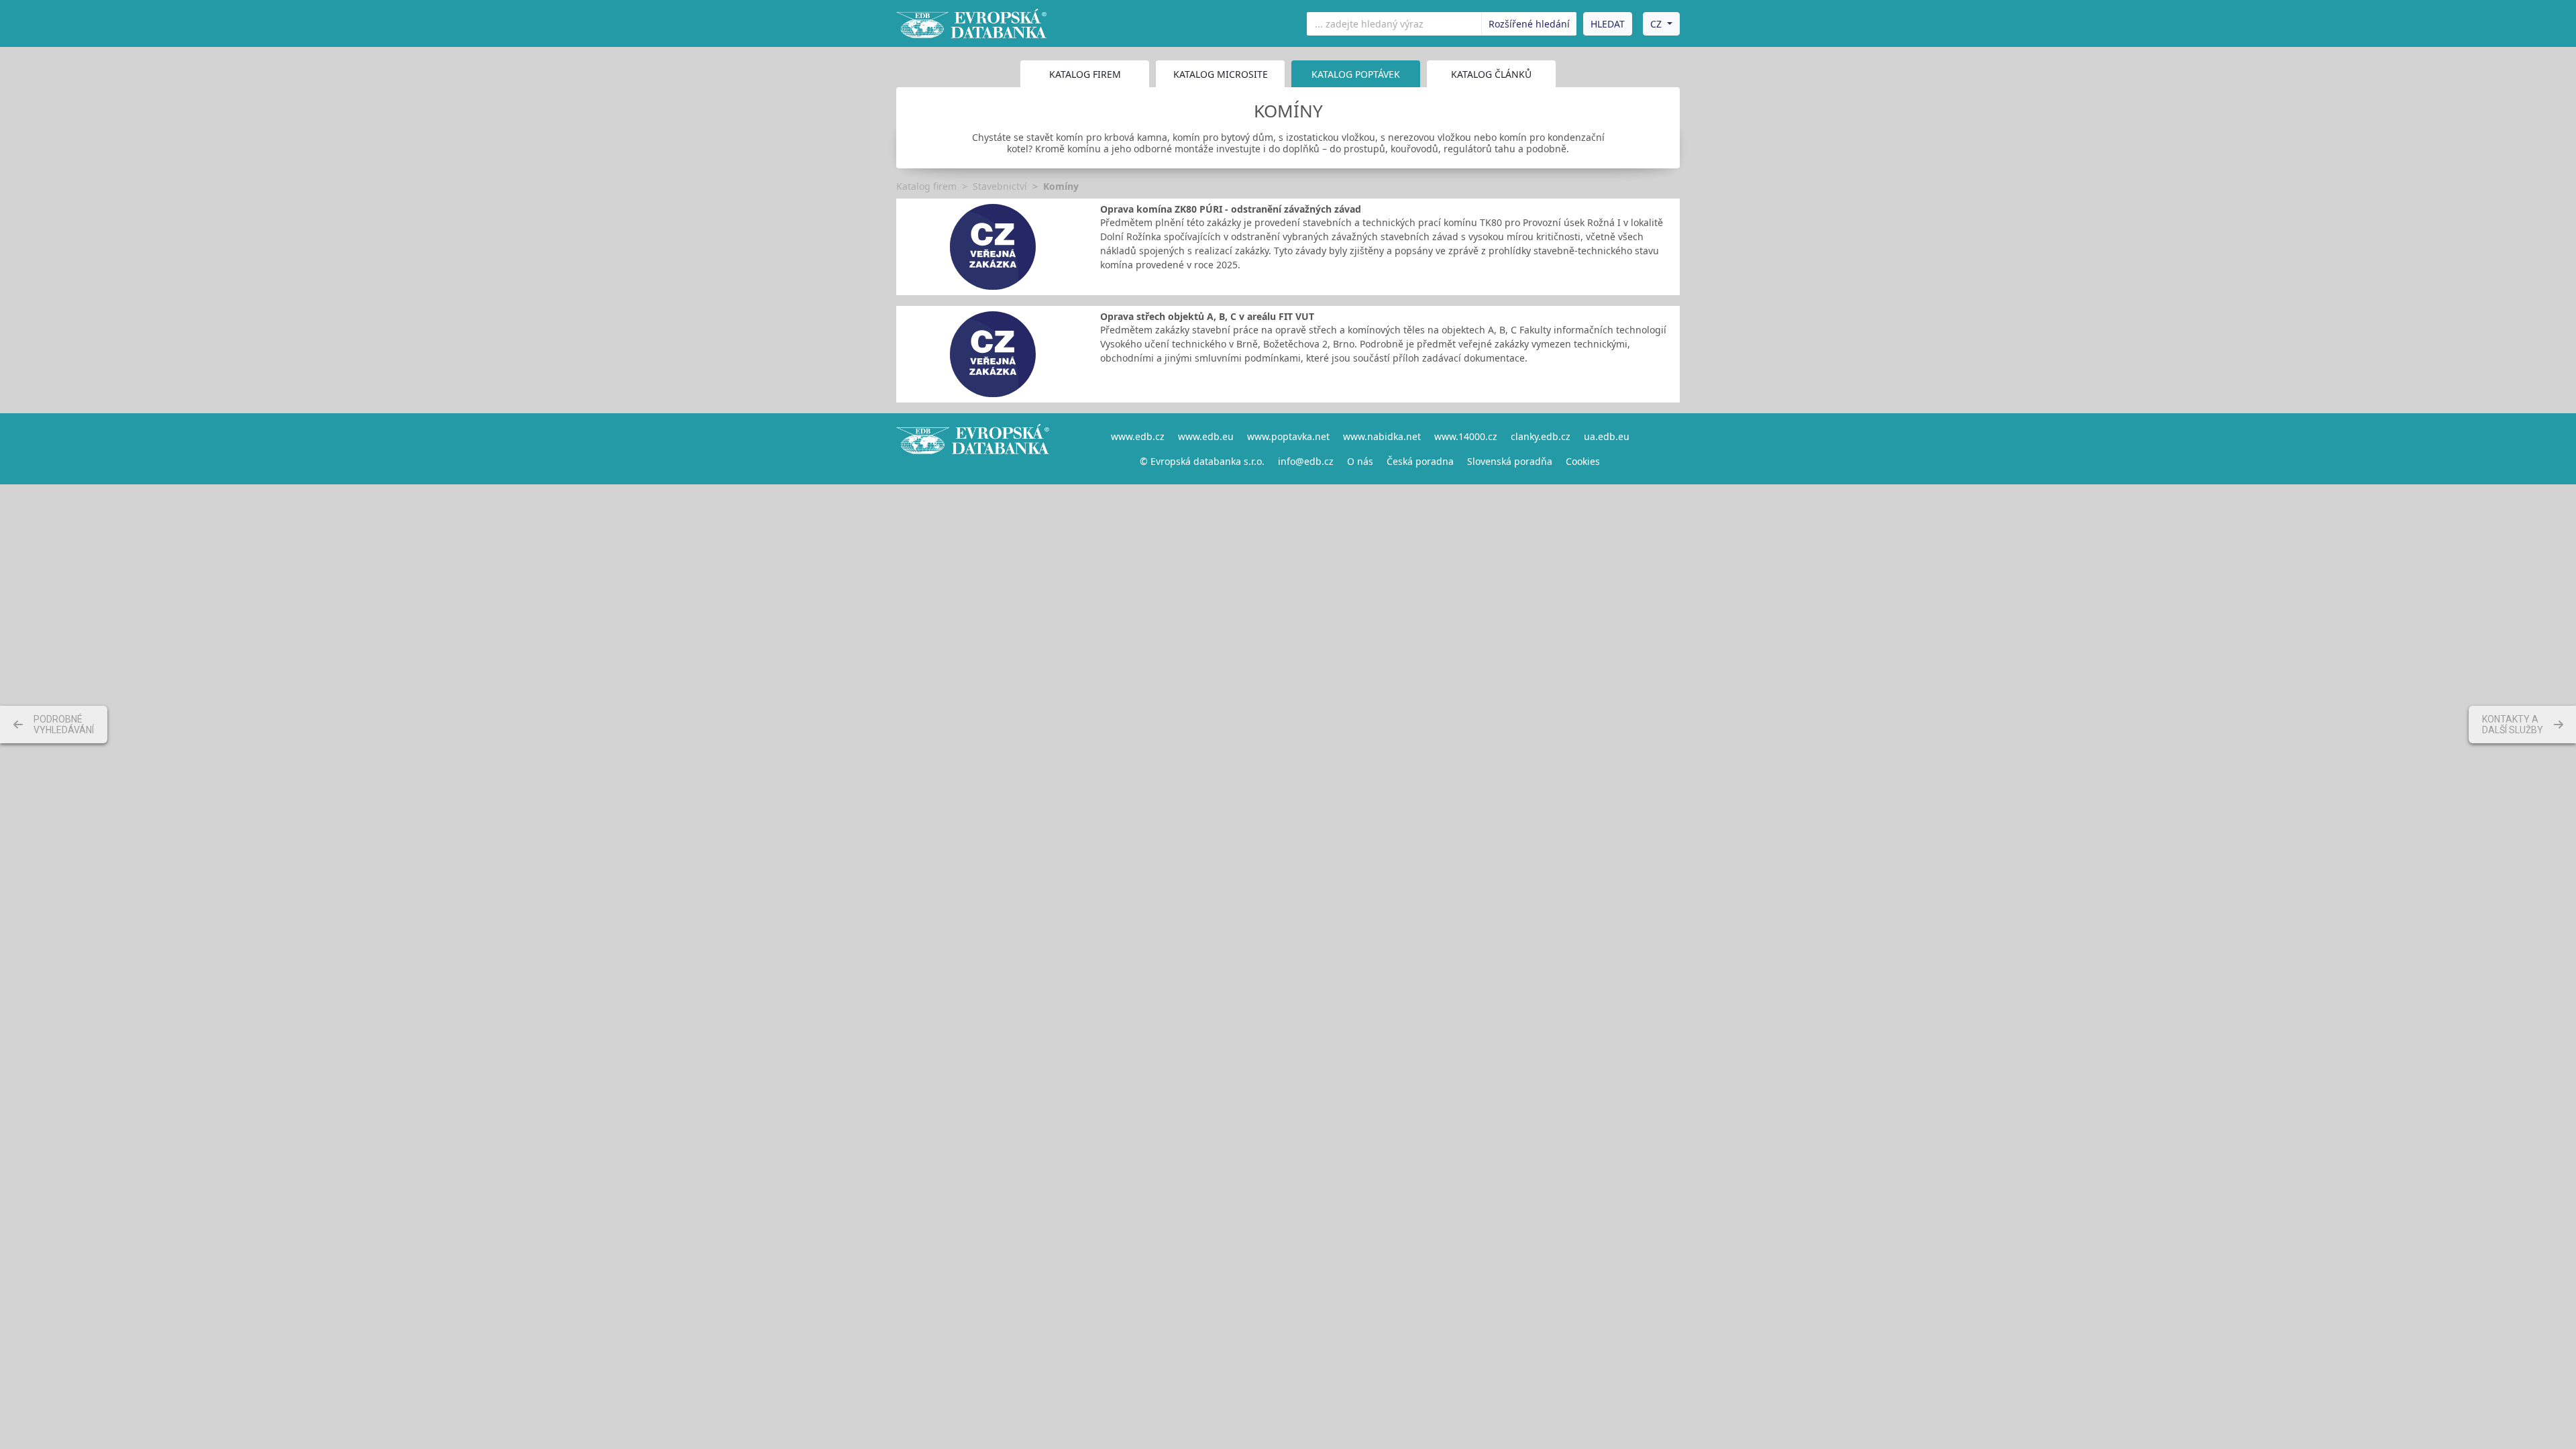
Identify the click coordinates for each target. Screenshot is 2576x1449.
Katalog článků (1491, 74)
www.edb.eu (1206, 436)
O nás (1360, 461)
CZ (1656, 24)
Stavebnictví (1000, 186)
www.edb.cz (1138, 436)
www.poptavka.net (1288, 436)
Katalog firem (1085, 74)
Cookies (1583, 461)
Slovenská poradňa (1510, 461)
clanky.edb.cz (1541, 436)
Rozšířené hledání (1529, 24)
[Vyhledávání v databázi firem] (973, 449)
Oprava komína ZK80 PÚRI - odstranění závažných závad (1231, 209)
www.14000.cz (1466, 436)
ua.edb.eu (1607, 436)
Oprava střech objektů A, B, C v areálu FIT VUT (1207, 316)
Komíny (1061, 186)
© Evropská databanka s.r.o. (1202, 461)
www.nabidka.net (1382, 436)
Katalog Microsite (1221, 74)
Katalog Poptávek (1356, 74)
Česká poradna (1420, 461)
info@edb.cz (1306, 461)
